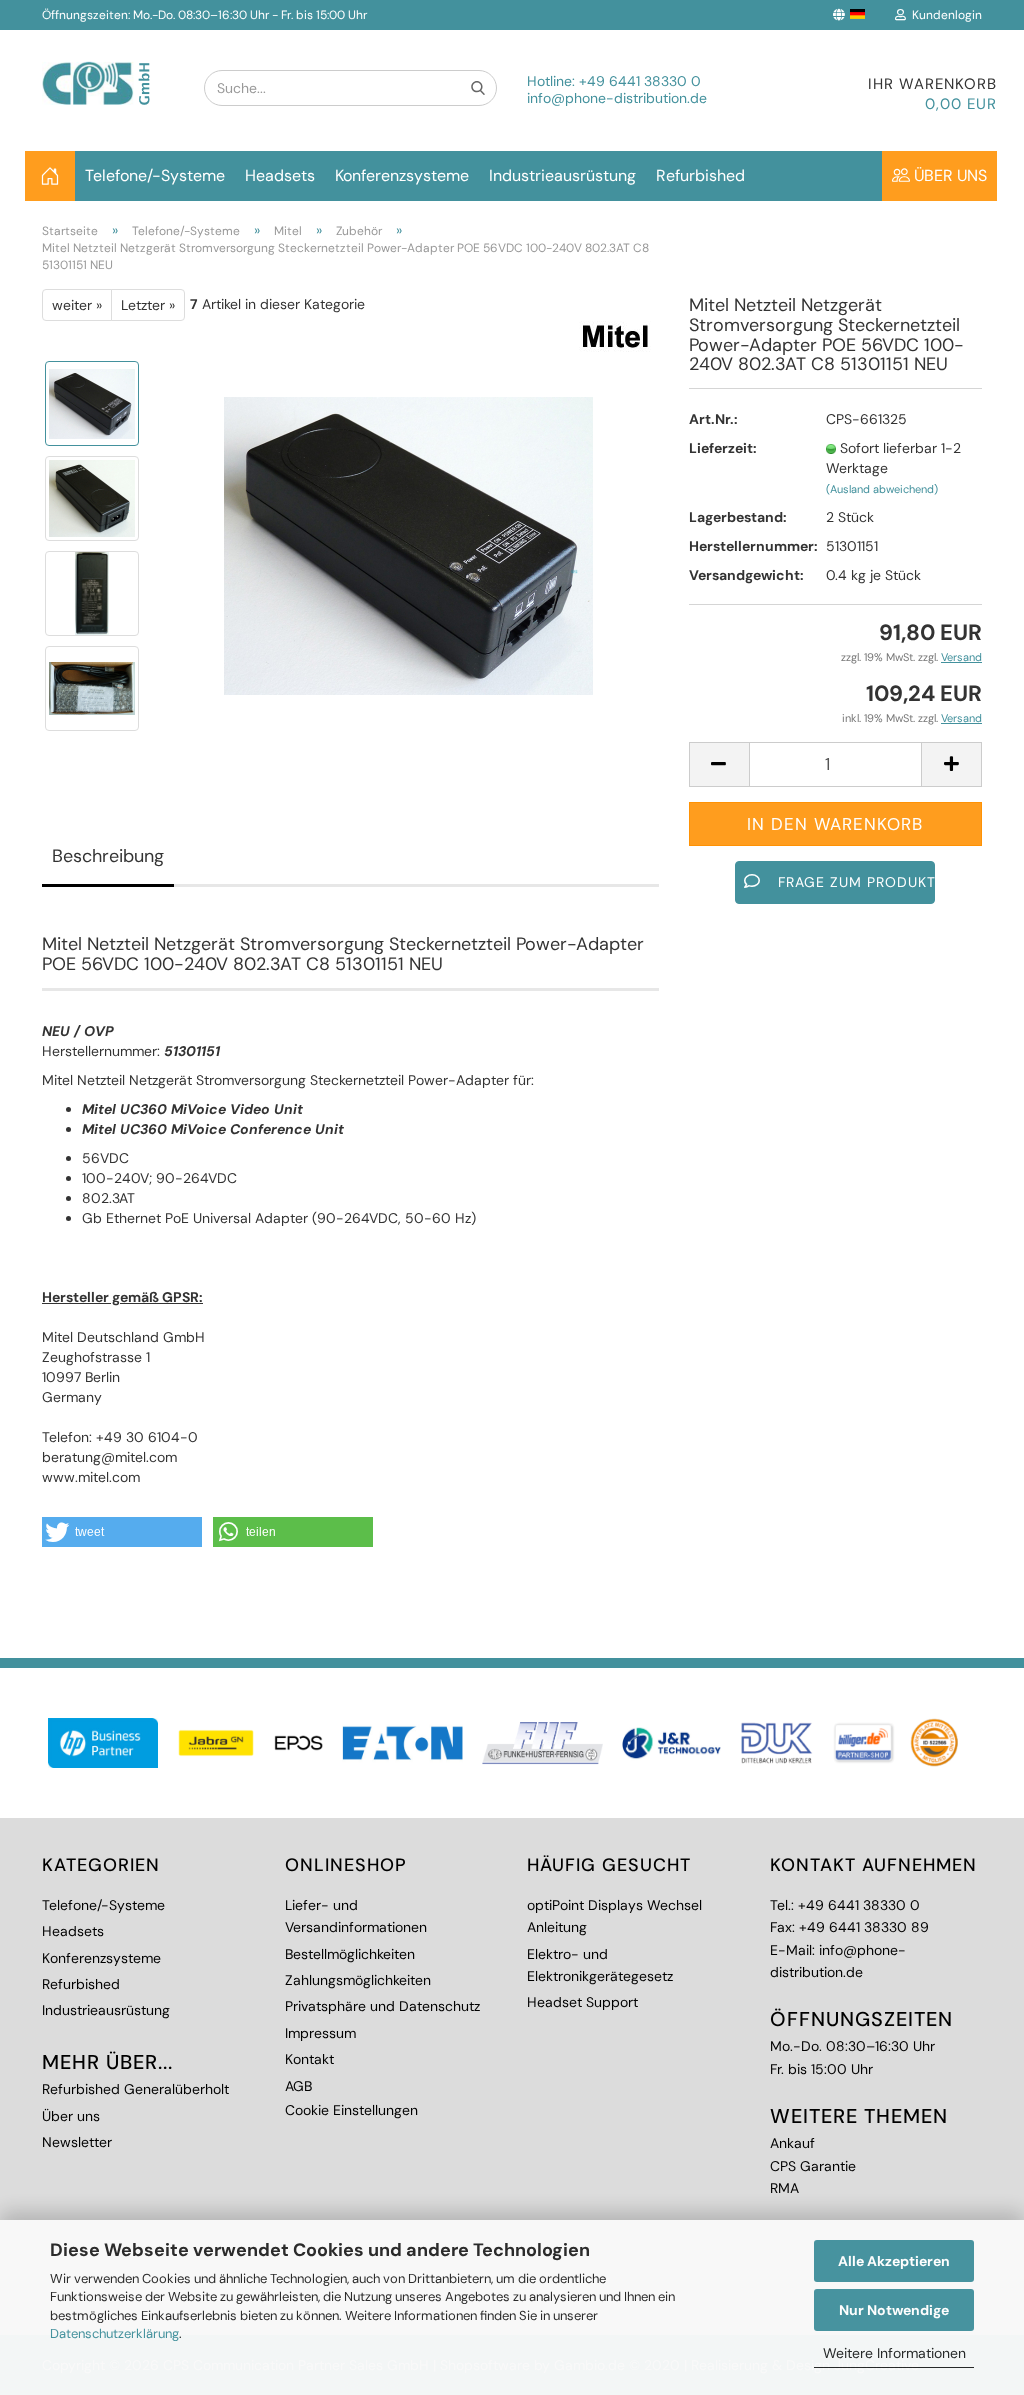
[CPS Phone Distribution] (108, 67)
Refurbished (700, 175)
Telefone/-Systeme (155, 175)
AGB (298, 2086)
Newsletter (77, 2142)
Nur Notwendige (894, 2310)
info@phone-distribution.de (617, 98)
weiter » (77, 305)
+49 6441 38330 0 (640, 81)
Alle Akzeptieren (894, 2261)
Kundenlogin (944, 15)
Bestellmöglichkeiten (350, 1954)
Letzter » (148, 305)
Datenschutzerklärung (114, 2333)
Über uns (948, 175)
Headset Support (582, 2002)
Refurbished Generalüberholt (135, 2089)
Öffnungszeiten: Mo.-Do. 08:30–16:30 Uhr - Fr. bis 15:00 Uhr (204, 15)
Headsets (280, 175)
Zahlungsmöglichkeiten (358, 1980)
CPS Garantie (813, 2166)
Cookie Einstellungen (351, 2110)
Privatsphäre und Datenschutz (382, 2006)
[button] (122, 1532)
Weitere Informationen (894, 2353)
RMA (784, 2188)
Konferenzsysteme (402, 175)
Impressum (320, 2033)
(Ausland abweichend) (882, 489)
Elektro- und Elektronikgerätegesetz (600, 1965)
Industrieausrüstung (562, 175)
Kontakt (309, 2059)
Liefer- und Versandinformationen (356, 1916)
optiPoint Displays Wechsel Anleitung (614, 1916)
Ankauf (792, 2143)
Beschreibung (108, 856)
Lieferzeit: (723, 448)
